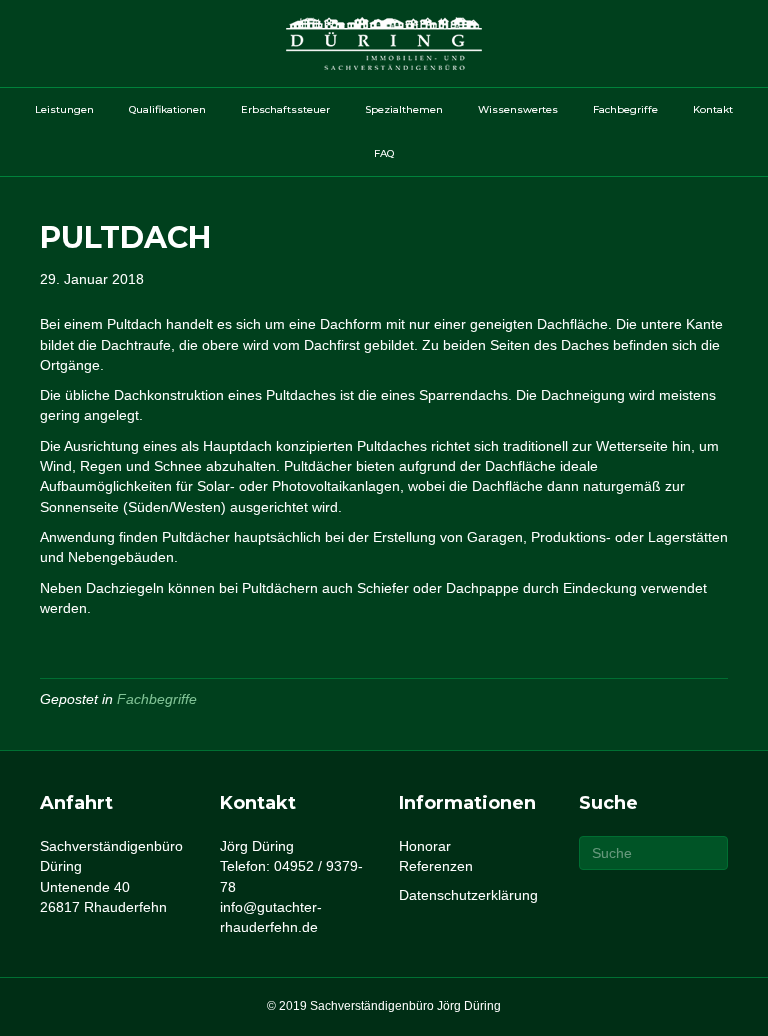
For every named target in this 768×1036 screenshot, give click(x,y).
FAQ (384, 153)
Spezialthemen (404, 109)
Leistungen (64, 109)
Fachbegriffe (625, 109)
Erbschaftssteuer (285, 109)
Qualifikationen (167, 109)
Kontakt (713, 109)
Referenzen (436, 866)
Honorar (425, 846)
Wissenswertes (518, 109)
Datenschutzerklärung (468, 895)
